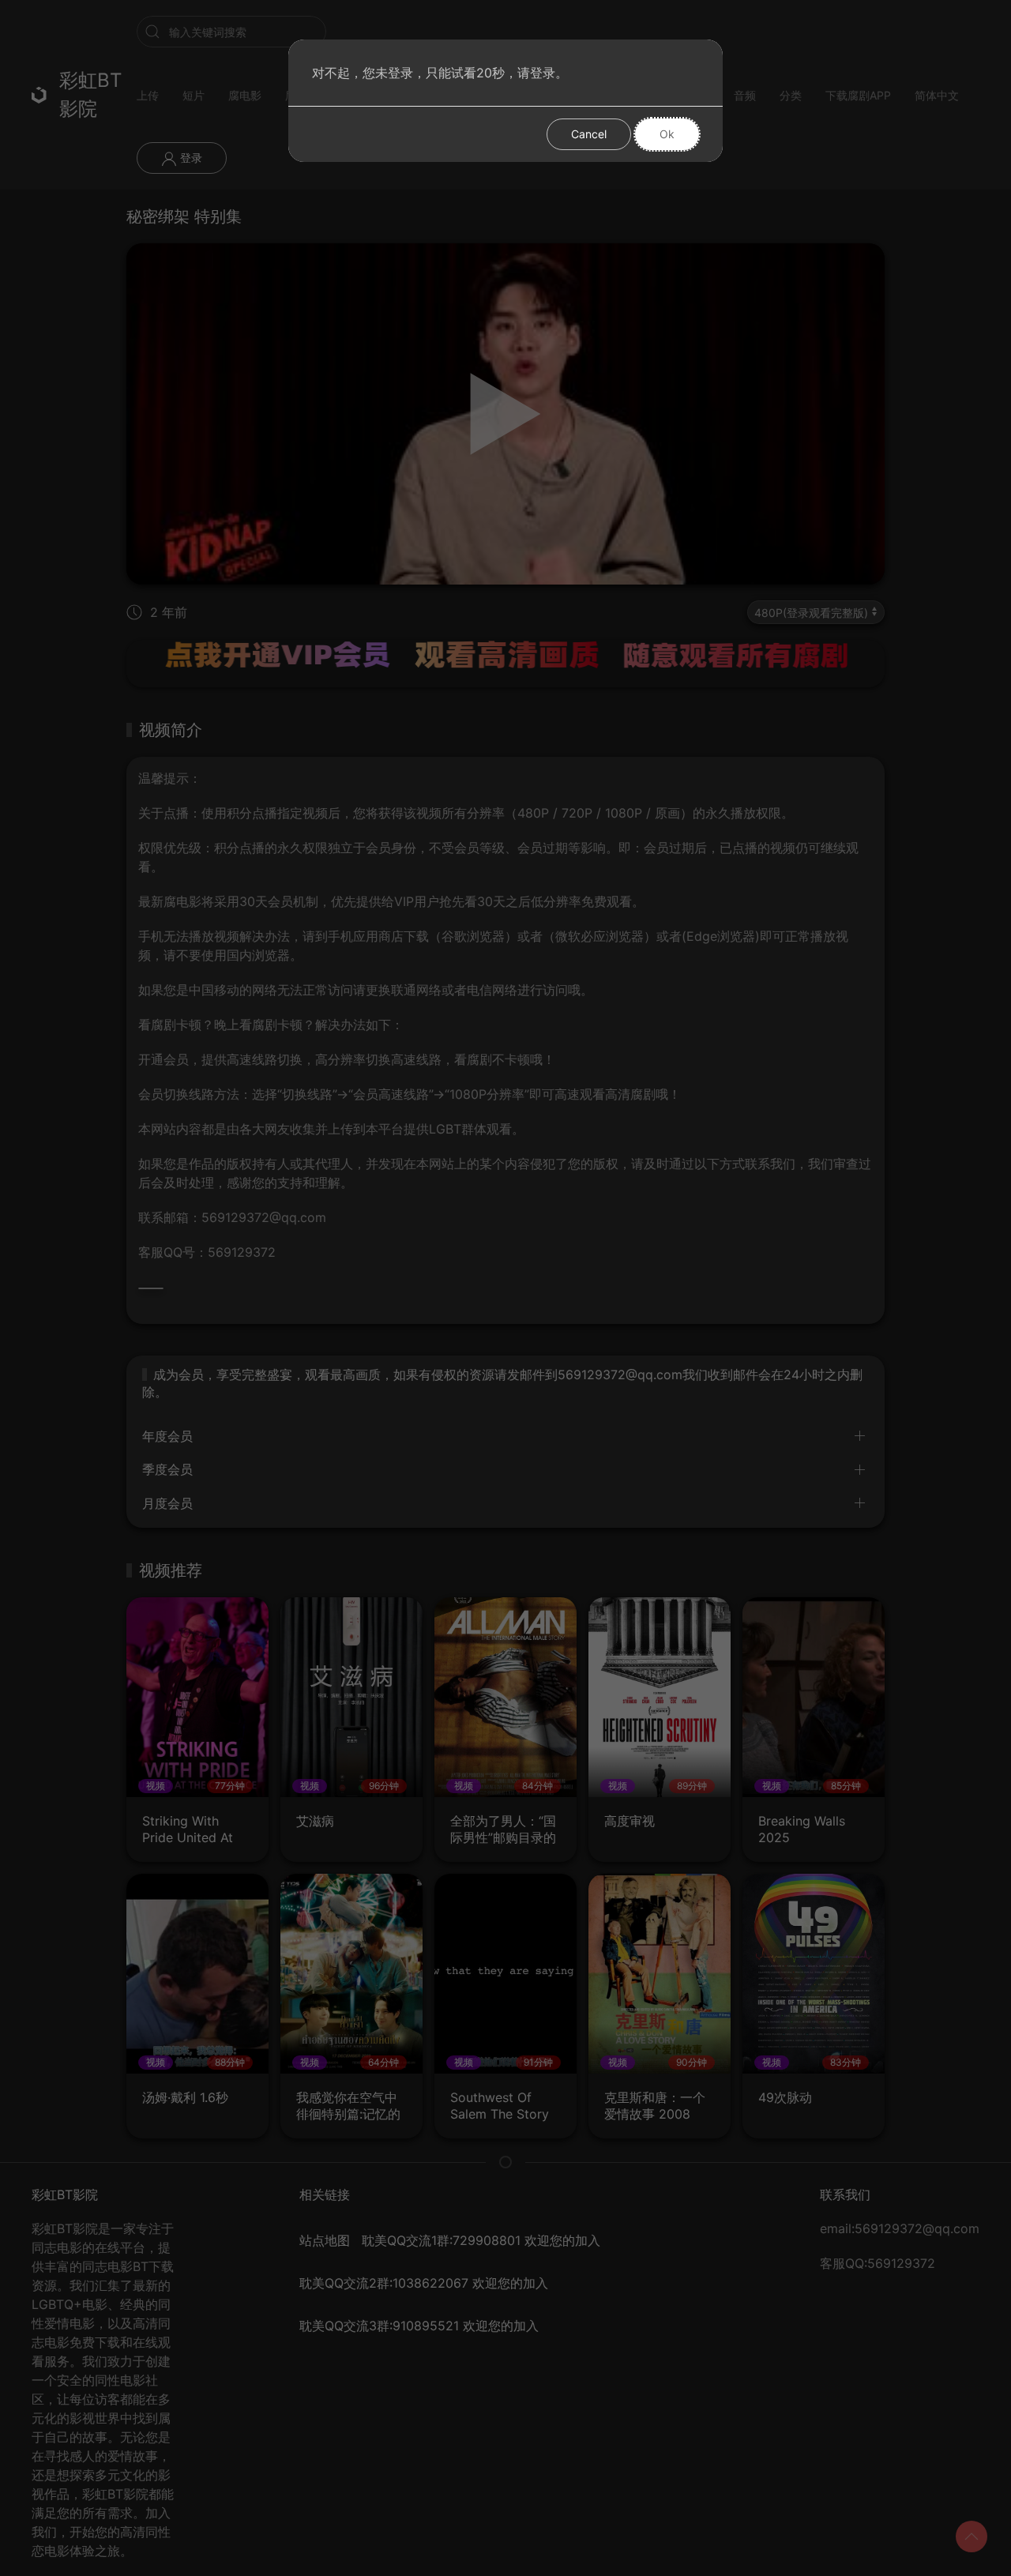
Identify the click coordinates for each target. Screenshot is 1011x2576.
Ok (667, 134)
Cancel (589, 134)
